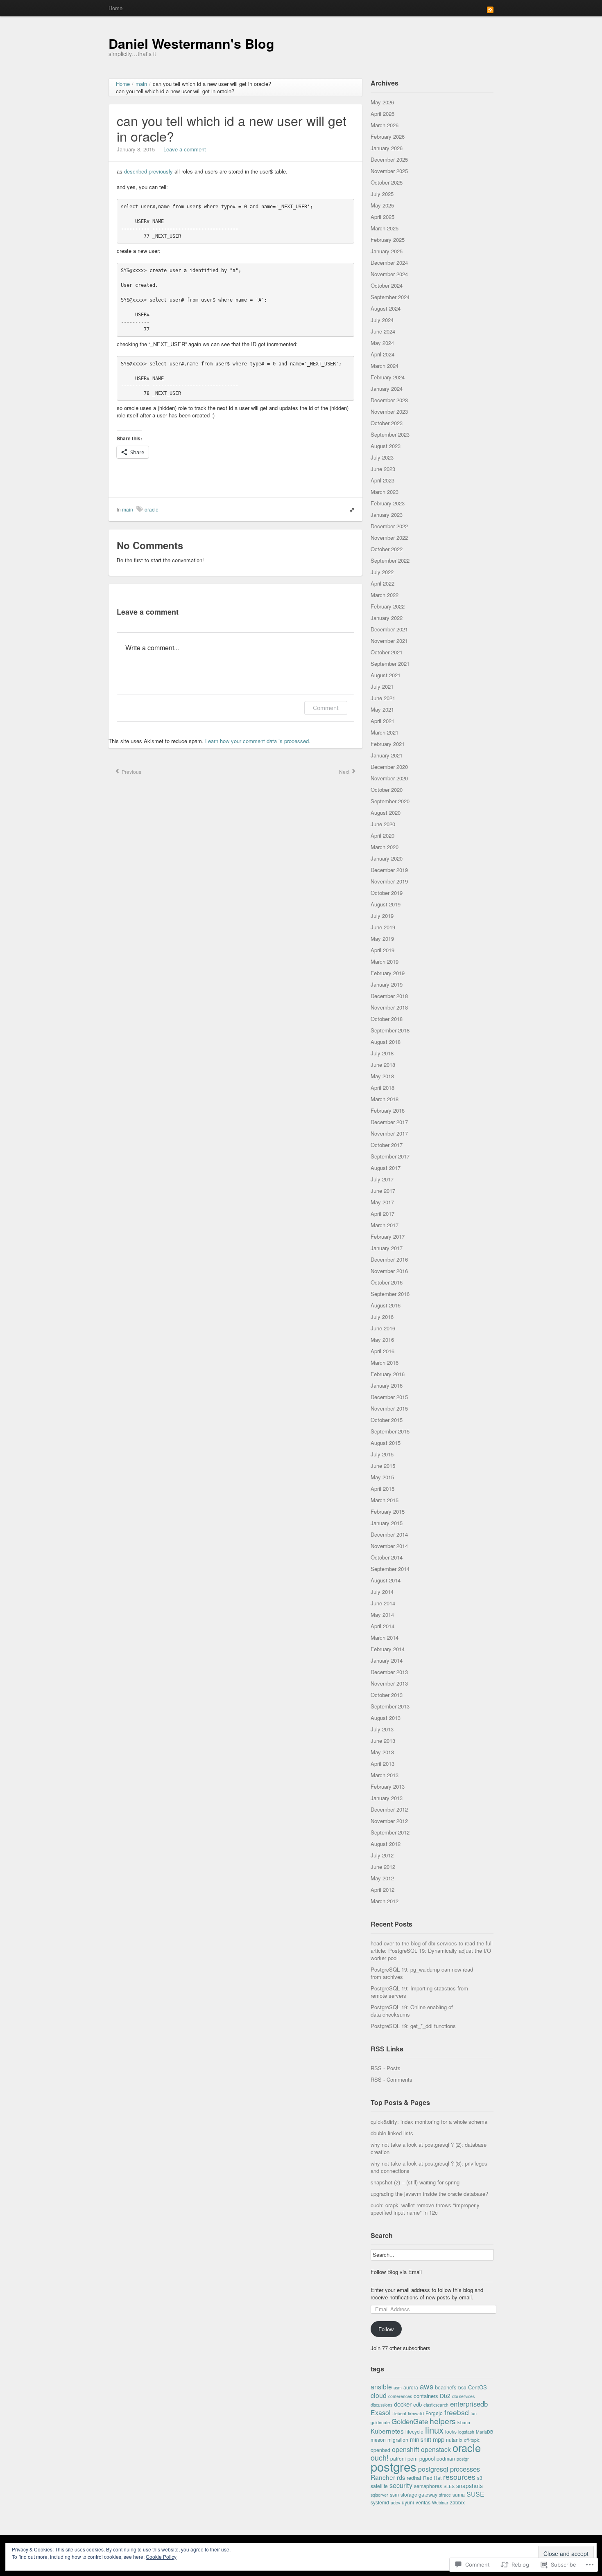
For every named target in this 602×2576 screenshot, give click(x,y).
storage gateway (419, 2494)
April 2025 (382, 217)
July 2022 (382, 572)
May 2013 (382, 1752)
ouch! (380, 2457)
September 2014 (390, 1569)
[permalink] (350, 509)
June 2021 (383, 698)
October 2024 (387, 285)
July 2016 (382, 1317)
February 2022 (388, 606)
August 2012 (386, 1844)
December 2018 (389, 996)
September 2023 (390, 434)
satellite (379, 2486)
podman (446, 2458)
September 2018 (390, 1030)
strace (445, 2495)
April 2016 (382, 1351)
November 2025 (389, 171)
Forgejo (434, 2413)
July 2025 (382, 194)
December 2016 (389, 1259)
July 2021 (382, 686)
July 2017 (382, 1179)
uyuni (408, 2502)
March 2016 (385, 1362)
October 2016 (387, 1282)
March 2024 (385, 366)
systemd (380, 2502)
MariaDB (484, 2432)
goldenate (380, 2422)
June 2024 (383, 331)
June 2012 (383, 1867)
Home (115, 8)
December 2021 (389, 629)
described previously (148, 171)
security (401, 2485)
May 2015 (382, 1477)
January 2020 (387, 858)
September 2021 (390, 664)
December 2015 (389, 1397)
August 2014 (386, 1580)
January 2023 (387, 515)
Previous (131, 772)
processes (465, 2469)
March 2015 (385, 1500)
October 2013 (387, 1695)
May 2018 (382, 1076)
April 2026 (382, 114)
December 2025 (389, 159)
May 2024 (382, 343)
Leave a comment (185, 149)
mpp (439, 2439)
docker (403, 2404)
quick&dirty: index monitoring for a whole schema (429, 2122)
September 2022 (390, 560)
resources (459, 2477)
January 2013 (387, 1798)
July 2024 (382, 320)
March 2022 (385, 595)
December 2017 (389, 1122)
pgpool (427, 2458)
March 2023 (385, 492)
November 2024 (389, 274)
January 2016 (387, 1385)
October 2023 (387, 423)
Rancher (383, 2477)
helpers (443, 2421)
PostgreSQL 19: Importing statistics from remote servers (419, 1992)
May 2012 (382, 1878)
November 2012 (389, 1821)
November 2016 (389, 1271)
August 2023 (386, 446)
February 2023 (388, 503)
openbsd (380, 2450)
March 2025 (385, 228)
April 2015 (382, 1489)
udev (395, 2503)
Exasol (381, 2412)
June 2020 (383, 824)
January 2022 (387, 618)
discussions (381, 2405)
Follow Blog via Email (396, 2272)
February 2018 (388, 1110)
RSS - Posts (386, 2068)
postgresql (433, 2469)
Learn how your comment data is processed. (258, 741)
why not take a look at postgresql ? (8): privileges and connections (429, 2167)
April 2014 (382, 1626)
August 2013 (386, 1718)
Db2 (445, 2396)
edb (418, 2404)
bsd (462, 2387)
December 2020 (389, 767)
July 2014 (382, 1592)
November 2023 (389, 411)
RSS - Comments (392, 2079)
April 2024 (382, 354)
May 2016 (382, 1340)
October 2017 (387, 1145)
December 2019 (389, 870)
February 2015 (388, 1511)
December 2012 (389, 1809)
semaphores (428, 2486)
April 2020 (382, 835)
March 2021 (385, 732)
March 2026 (385, 125)
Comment (326, 708)
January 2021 (387, 755)
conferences (400, 2396)
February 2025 (388, 240)
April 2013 (382, 1764)
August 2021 (386, 675)
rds (401, 2477)
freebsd (457, 2412)
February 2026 (388, 136)
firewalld (416, 2413)
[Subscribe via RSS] (490, 9)
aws (427, 2386)
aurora (411, 2387)
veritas (423, 2502)
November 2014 (389, 1546)
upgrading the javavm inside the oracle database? (429, 2194)
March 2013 (385, 1775)
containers (426, 2396)
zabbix (457, 2502)
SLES (449, 2486)
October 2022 (387, 549)
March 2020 (385, 847)
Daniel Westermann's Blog (191, 43)
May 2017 (382, 1202)
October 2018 (387, 1019)
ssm (394, 2494)
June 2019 (383, 927)
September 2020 (390, 801)
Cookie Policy (161, 2557)
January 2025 (387, 251)
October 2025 (387, 182)
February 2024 (388, 377)
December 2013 (389, 1672)
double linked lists (392, 2133)
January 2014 (387, 1660)
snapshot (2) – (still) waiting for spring (415, 2182)
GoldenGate (410, 2421)
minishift (421, 2439)
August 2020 (386, 812)
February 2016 (388, 1374)
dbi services (463, 2396)
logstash (466, 2432)
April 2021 (382, 721)
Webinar (440, 2503)
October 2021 (387, 652)
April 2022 (382, 583)
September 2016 (390, 1294)
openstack (436, 2449)
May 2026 (382, 102)
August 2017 (386, 1168)
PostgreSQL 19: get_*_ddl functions (413, 2026)
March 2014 (385, 1637)
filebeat (399, 2413)
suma (459, 2494)
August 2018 (386, 1042)
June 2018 (383, 1065)
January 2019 (387, 984)
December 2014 (389, 1534)
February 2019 (388, 973)
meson (378, 2440)
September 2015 (390, 1431)
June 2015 (383, 1466)
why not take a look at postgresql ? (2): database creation (429, 2148)
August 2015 (386, 1443)
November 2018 (389, 1007)
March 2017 (385, 1225)
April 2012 (382, 1890)
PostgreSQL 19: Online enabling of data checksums (412, 2011)
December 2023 (389, 400)
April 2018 (382, 1087)
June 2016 (383, 1328)
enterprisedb (469, 2404)
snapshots (470, 2486)
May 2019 (382, 939)
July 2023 (382, 457)
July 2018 (382, 1053)
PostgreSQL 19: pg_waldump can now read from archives (422, 1973)
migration (398, 2440)
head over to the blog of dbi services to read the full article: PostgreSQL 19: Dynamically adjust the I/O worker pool (432, 1951)
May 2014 (382, 1615)
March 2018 (385, 1099)
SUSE (475, 2494)
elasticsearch (436, 2405)
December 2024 (389, 263)
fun (474, 2413)
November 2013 (389, 1683)
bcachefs (446, 2387)
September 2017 (390, 1156)
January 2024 (387, 389)
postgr (463, 2459)
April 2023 (382, 480)
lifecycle (414, 2431)
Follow (386, 2329)
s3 (480, 2478)
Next (345, 772)
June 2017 (383, 1191)
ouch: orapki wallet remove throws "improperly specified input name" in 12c (425, 2209)
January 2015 (387, 1523)
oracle (152, 509)
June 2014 (383, 1603)
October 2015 (387, 1420)
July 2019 (382, 916)
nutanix (454, 2440)
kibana (464, 2422)
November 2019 (389, 881)
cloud (379, 2395)
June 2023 (383, 469)
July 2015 (382, 1454)
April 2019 (382, 950)
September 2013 (390, 1706)
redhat (414, 2478)
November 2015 (389, 1408)
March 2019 (385, 961)
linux (434, 2430)
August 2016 (386, 1305)
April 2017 (382, 1214)
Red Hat (432, 2478)
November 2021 (389, 641)
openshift (406, 2449)
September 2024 (390, 297)
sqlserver (379, 2495)
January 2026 (387, 148)
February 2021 (388, 744)
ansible (381, 2387)
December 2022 (389, 526)
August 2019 (386, 904)
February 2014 (388, 1649)
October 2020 (387, 790)
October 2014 (387, 1557)
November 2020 (389, 778)
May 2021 (382, 709)
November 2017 (389, 1133)
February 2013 (388, 1786)
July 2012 (382, 1855)
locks (451, 2431)
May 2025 (382, 205)
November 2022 (389, 538)
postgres (394, 2466)
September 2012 (390, 1832)
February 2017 (388, 1236)
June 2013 (383, 1741)
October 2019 (387, 893)
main (128, 509)
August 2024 (386, 308)
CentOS (478, 2387)
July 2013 (382, 1729)
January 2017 (387, 1248)
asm (398, 2388)
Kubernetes (387, 2431)
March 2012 (385, 1901)
